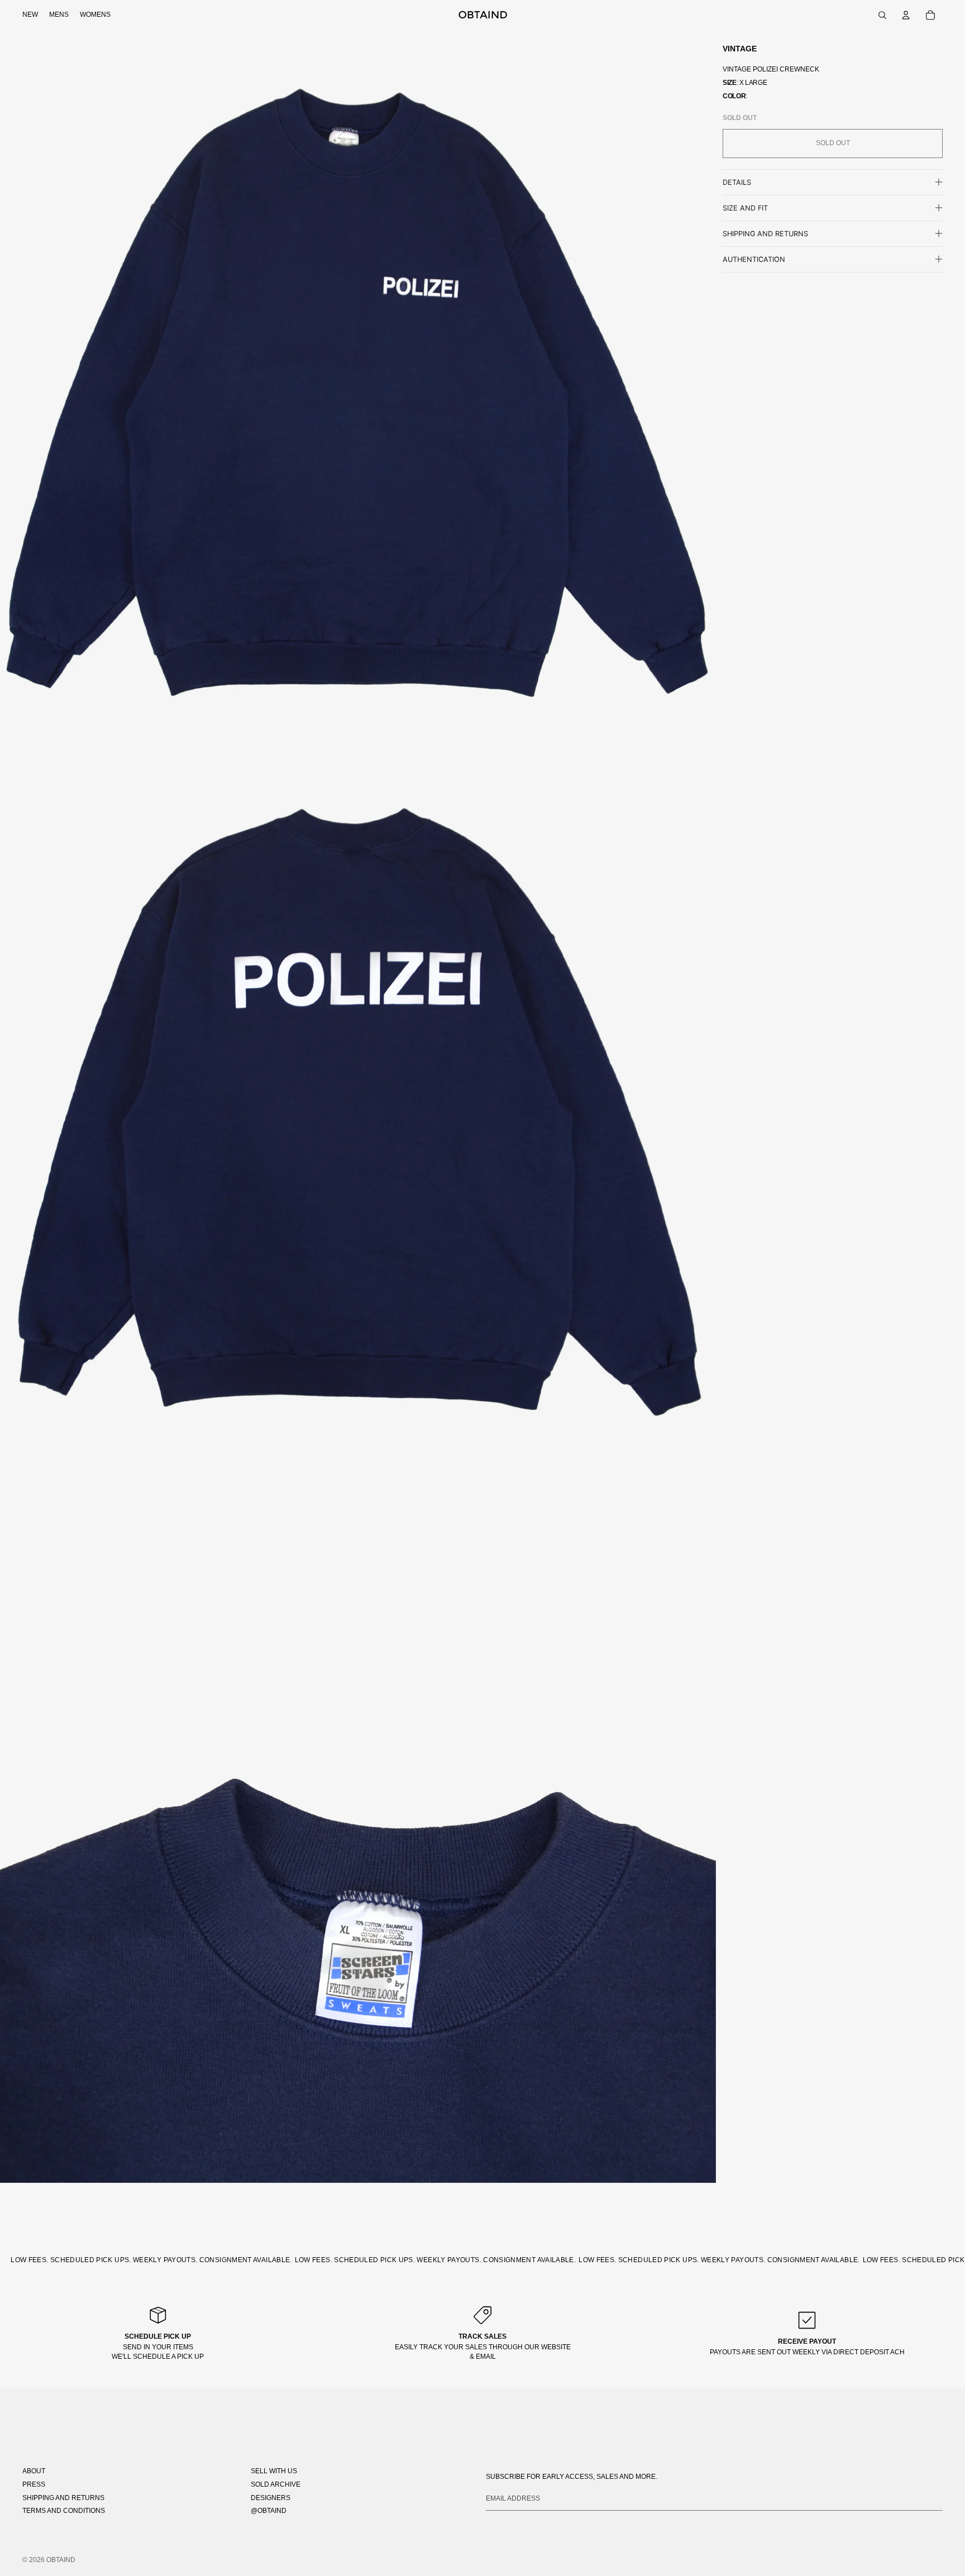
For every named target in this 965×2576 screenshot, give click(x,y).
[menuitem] (30, 15)
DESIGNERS (271, 2498)
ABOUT (34, 2471)
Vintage (740, 49)
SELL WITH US (274, 2471)
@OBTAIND (269, 2511)
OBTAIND (61, 2560)
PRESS (34, 2484)
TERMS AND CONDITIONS (64, 2511)
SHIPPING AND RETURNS (63, 2498)
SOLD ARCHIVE (276, 2484)
